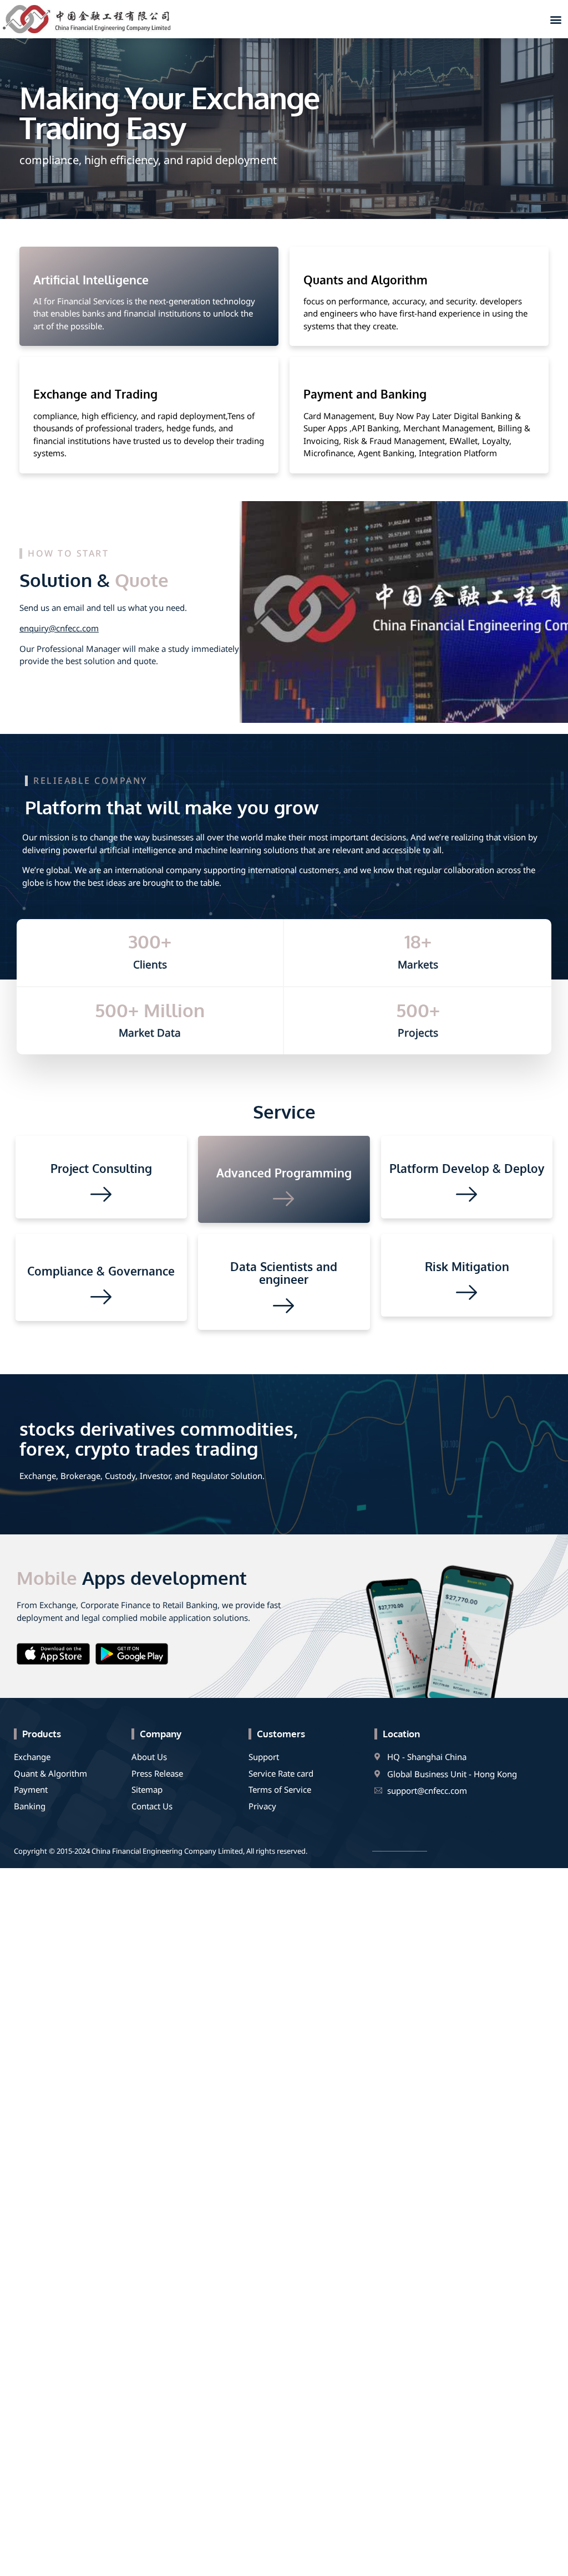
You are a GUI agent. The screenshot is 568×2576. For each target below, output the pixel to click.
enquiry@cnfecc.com (59, 628)
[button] (556, 19)
